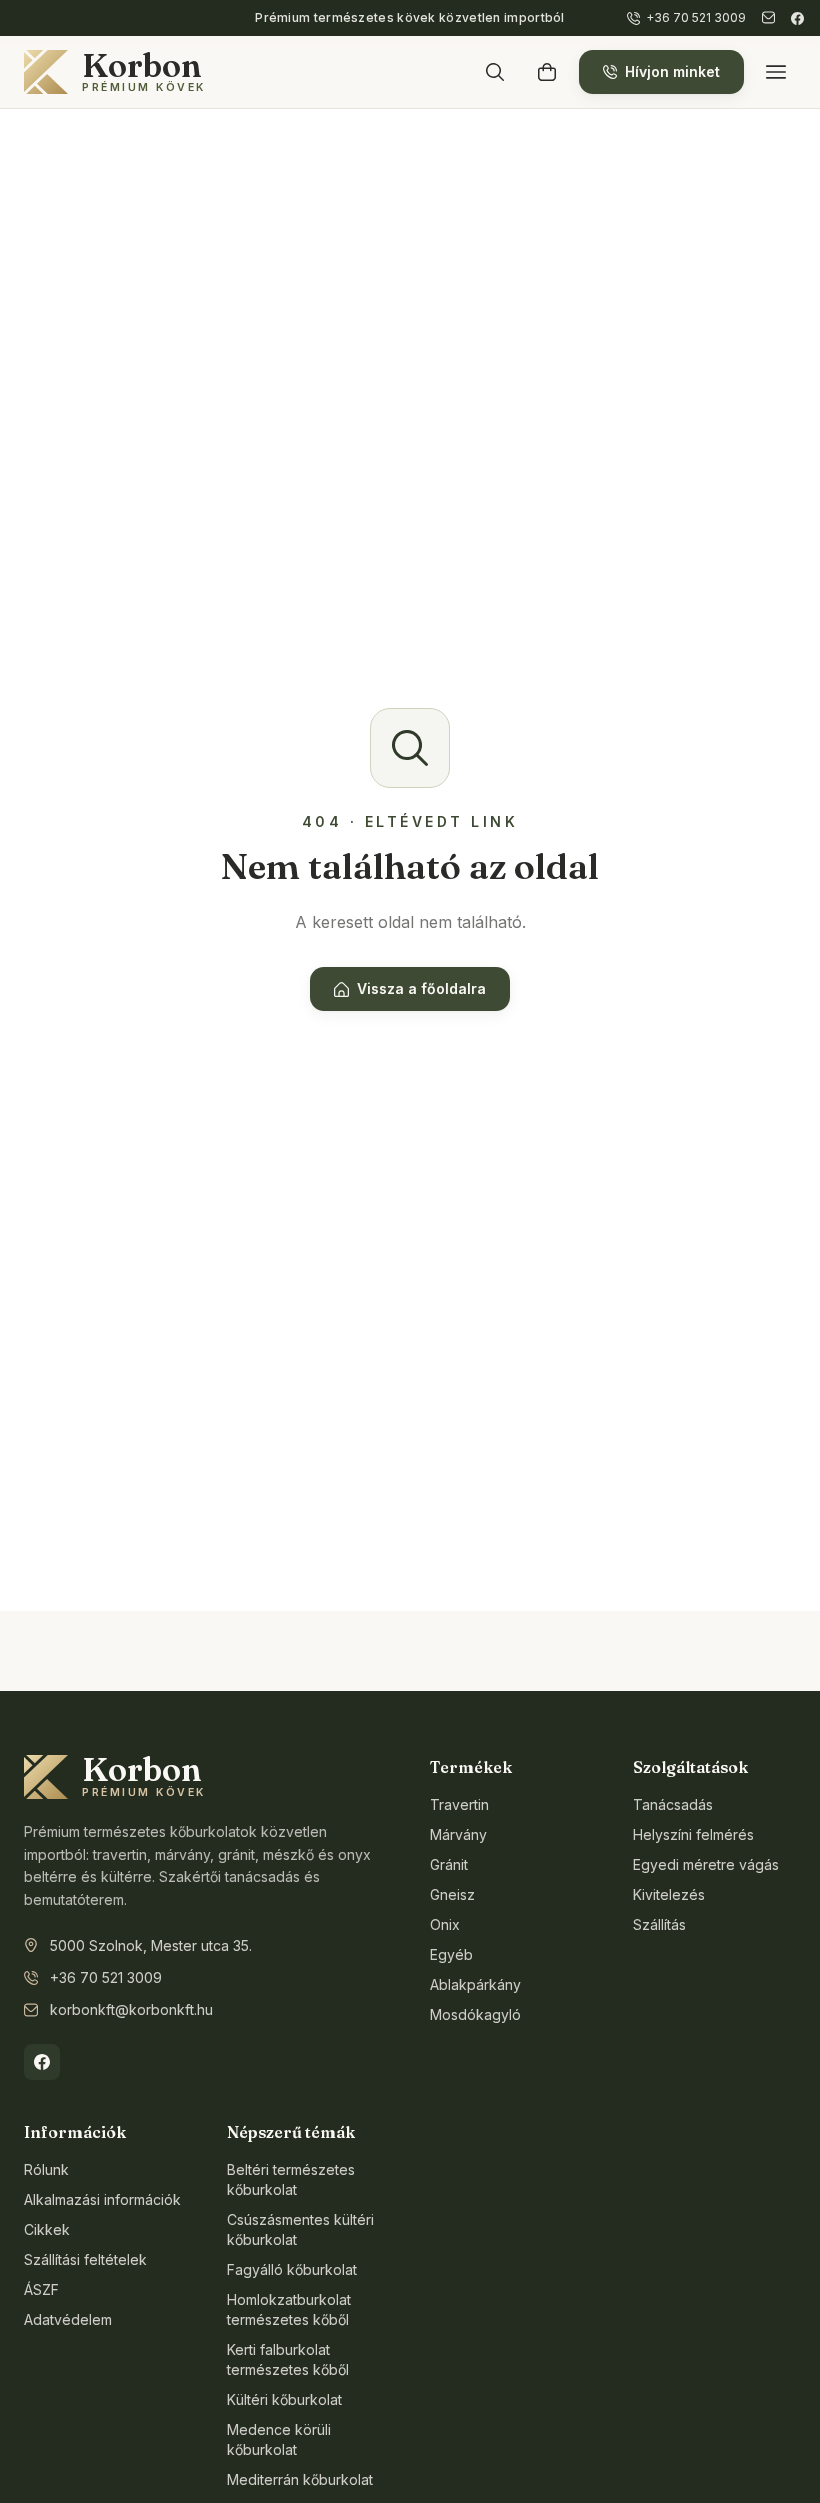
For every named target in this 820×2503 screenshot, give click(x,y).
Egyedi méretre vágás (706, 1864)
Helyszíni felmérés (693, 1834)
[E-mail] (768, 18)
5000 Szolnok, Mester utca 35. (151, 1945)
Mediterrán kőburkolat (300, 2479)
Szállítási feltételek (85, 2259)
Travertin (459, 1804)
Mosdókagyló (475, 2014)
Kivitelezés (669, 1894)
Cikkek (47, 2229)
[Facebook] (797, 18)
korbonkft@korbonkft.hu (131, 2009)
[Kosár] (547, 72)
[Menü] (776, 72)
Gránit (449, 1864)
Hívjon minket (672, 71)
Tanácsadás (673, 1804)
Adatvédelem (68, 2319)
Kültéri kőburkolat (284, 2399)
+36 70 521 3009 (106, 1977)
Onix (445, 1924)
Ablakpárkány (475, 1984)
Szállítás (659, 1924)
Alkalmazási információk (102, 2199)
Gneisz (452, 1894)
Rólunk (46, 2169)
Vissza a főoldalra (421, 988)
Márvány (458, 1834)
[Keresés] (495, 72)
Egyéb (451, 1954)
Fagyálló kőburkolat (292, 2269)
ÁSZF (41, 2289)
